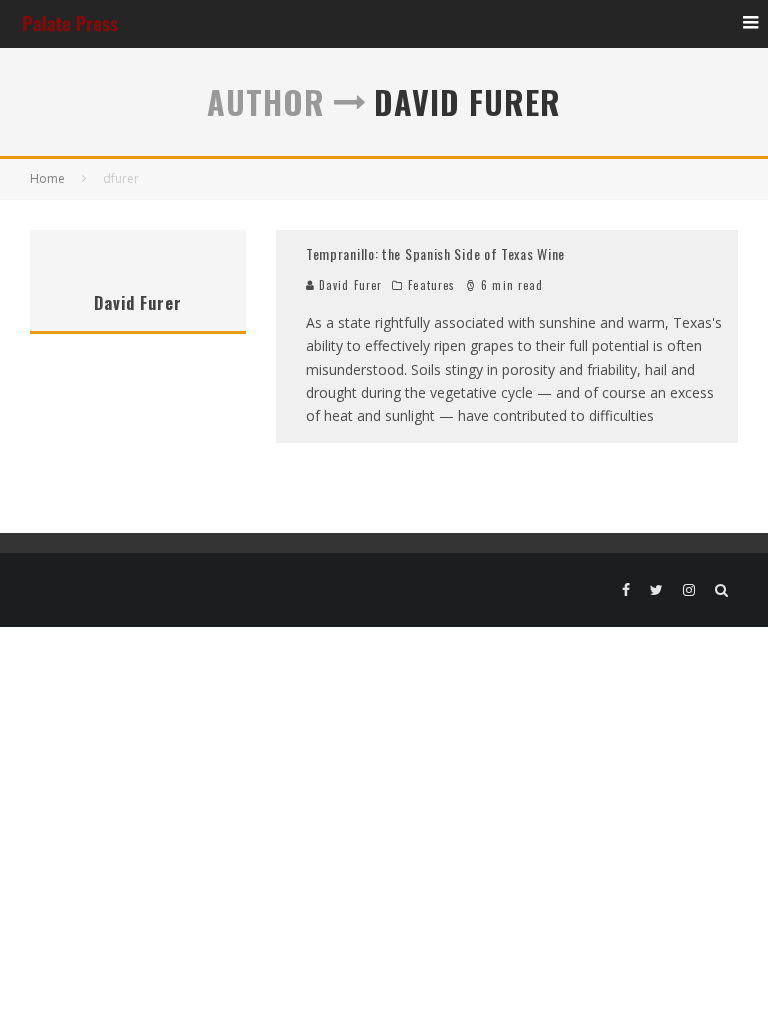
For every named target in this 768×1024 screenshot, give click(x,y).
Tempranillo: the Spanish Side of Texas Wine (435, 253)
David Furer (348, 285)
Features (431, 285)
